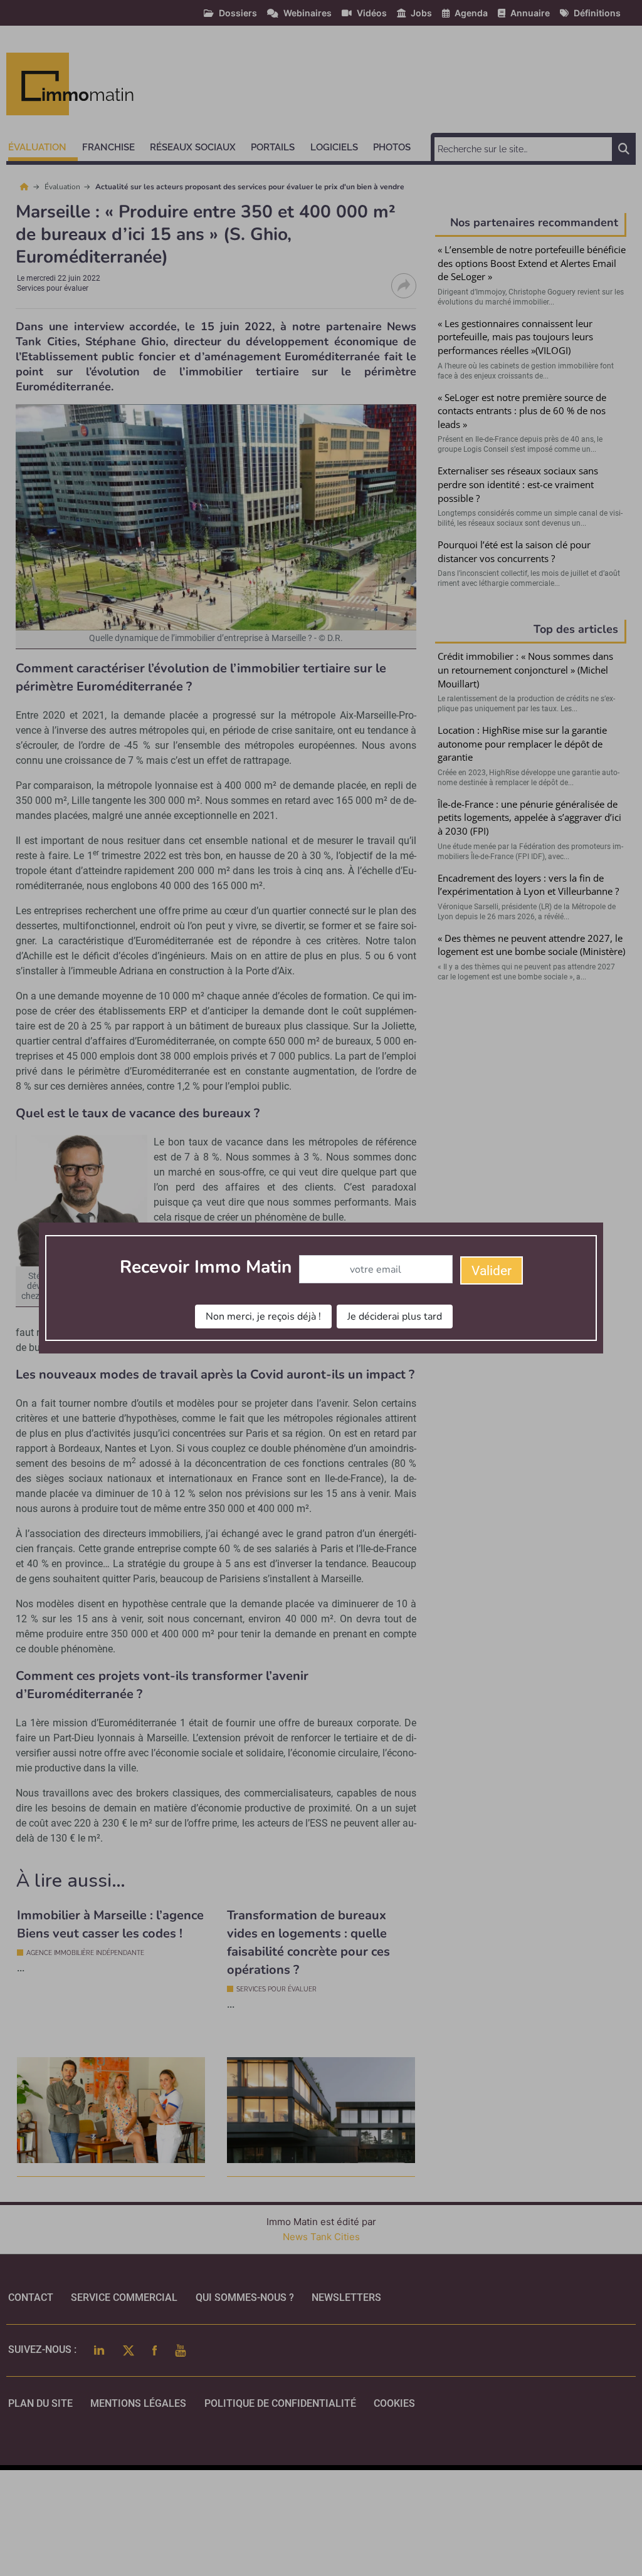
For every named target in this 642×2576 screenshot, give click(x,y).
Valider (492, 1271)
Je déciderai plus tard (395, 1317)
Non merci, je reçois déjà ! (263, 1317)
